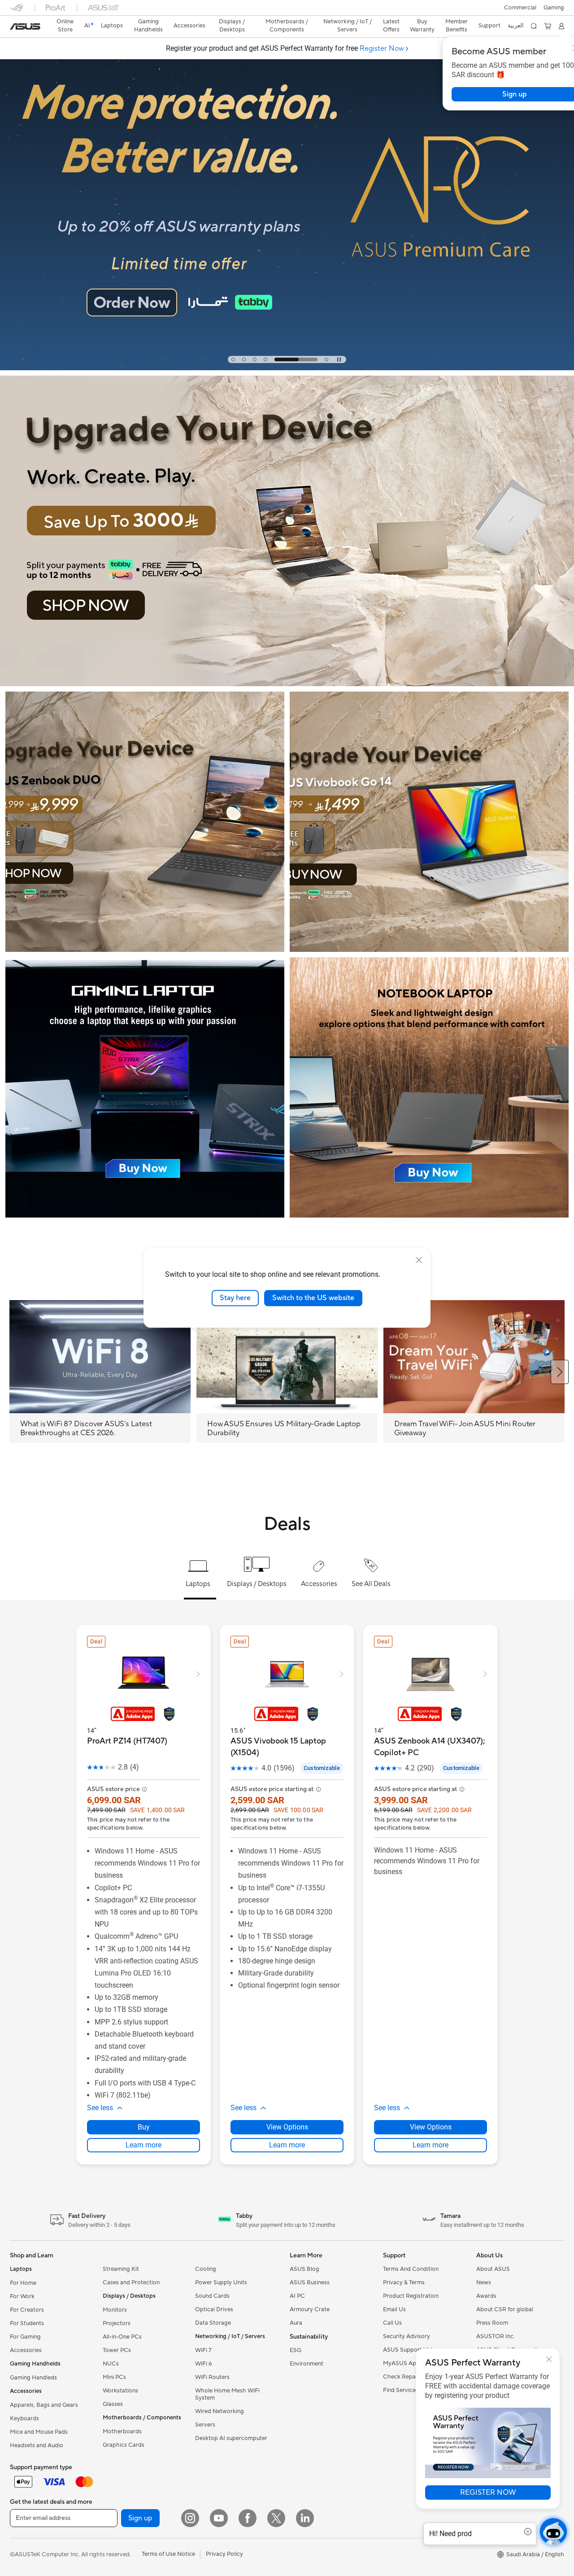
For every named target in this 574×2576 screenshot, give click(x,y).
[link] (25, 26)
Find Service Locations (413, 2390)
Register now (488, 2493)
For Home (23, 2283)
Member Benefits (457, 26)
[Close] (549, 2359)
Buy (144, 2127)
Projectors (117, 2323)
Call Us (392, 2323)
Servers (205, 2425)
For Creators (27, 2310)
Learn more (143, 2145)
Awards (486, 2296)
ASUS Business (310, 2282)
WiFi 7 (203, 2350)
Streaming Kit (121, 2269)
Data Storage (213, 2323)
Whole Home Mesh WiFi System (227, 2394)
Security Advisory (407, 2336)
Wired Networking (220, 2411)
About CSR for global (505, 2309)
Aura (296, 2323)
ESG (296, 2350)
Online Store (65, 26)
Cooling (206, 2269)
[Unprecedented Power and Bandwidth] (145, 822)
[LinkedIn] (305, 2518)
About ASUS (493, 2269)
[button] (554, 8)
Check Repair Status (410, 2377)
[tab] (233, 359)
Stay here (235, 1298)
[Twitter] (276, 2518)
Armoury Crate (310, 2309)
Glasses (113, 2404)
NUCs (111, 2364)
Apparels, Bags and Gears (44, 2405)
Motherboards (122, 2431)
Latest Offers (391, 26)
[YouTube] (219, 2518)
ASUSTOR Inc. (496, 2336)
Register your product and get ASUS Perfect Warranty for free (285, 48)
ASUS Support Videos (412, 2350)
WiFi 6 (203, 2364)
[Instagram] (190, 2518)
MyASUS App (401, 2363)
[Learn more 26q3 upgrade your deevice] (287, 684)
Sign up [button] (140, 2518)
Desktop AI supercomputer (231, 2438)
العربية (516, 26)
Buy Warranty (422, 26)
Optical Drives (214, 2309)
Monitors (115, 2310)
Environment (307, 2364)
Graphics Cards (124, 2445)
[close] (419, 1260)
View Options (287, 2127)
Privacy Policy (224, 2554)
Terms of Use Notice (168, 2554)
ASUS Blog (304, 2269)
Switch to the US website (313, 1298)
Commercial (520, 8)
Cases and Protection (131, 2282)
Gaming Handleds (33, 2378)
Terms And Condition (411, 2269)
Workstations (120, 2391)
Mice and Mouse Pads (39, 2432)
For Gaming (25, 2337)
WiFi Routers (212, 2377)
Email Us (394, 2309)
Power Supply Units (221, 2282)
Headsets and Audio (37, 2445)
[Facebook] (248, 2518)
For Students (27, 2323)
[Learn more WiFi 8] (287, 368)
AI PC (297, 2296)
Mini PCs (114, 2377)
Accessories (26, 2350)
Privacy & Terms (404, 2282)
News (484, 2282)
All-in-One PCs (122, 2337)
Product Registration (411, 2296)
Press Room (492, 2323)
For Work (22, 2296)
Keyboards (24, 2418)
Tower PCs (117, 2350)
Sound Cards (212, 2296)
